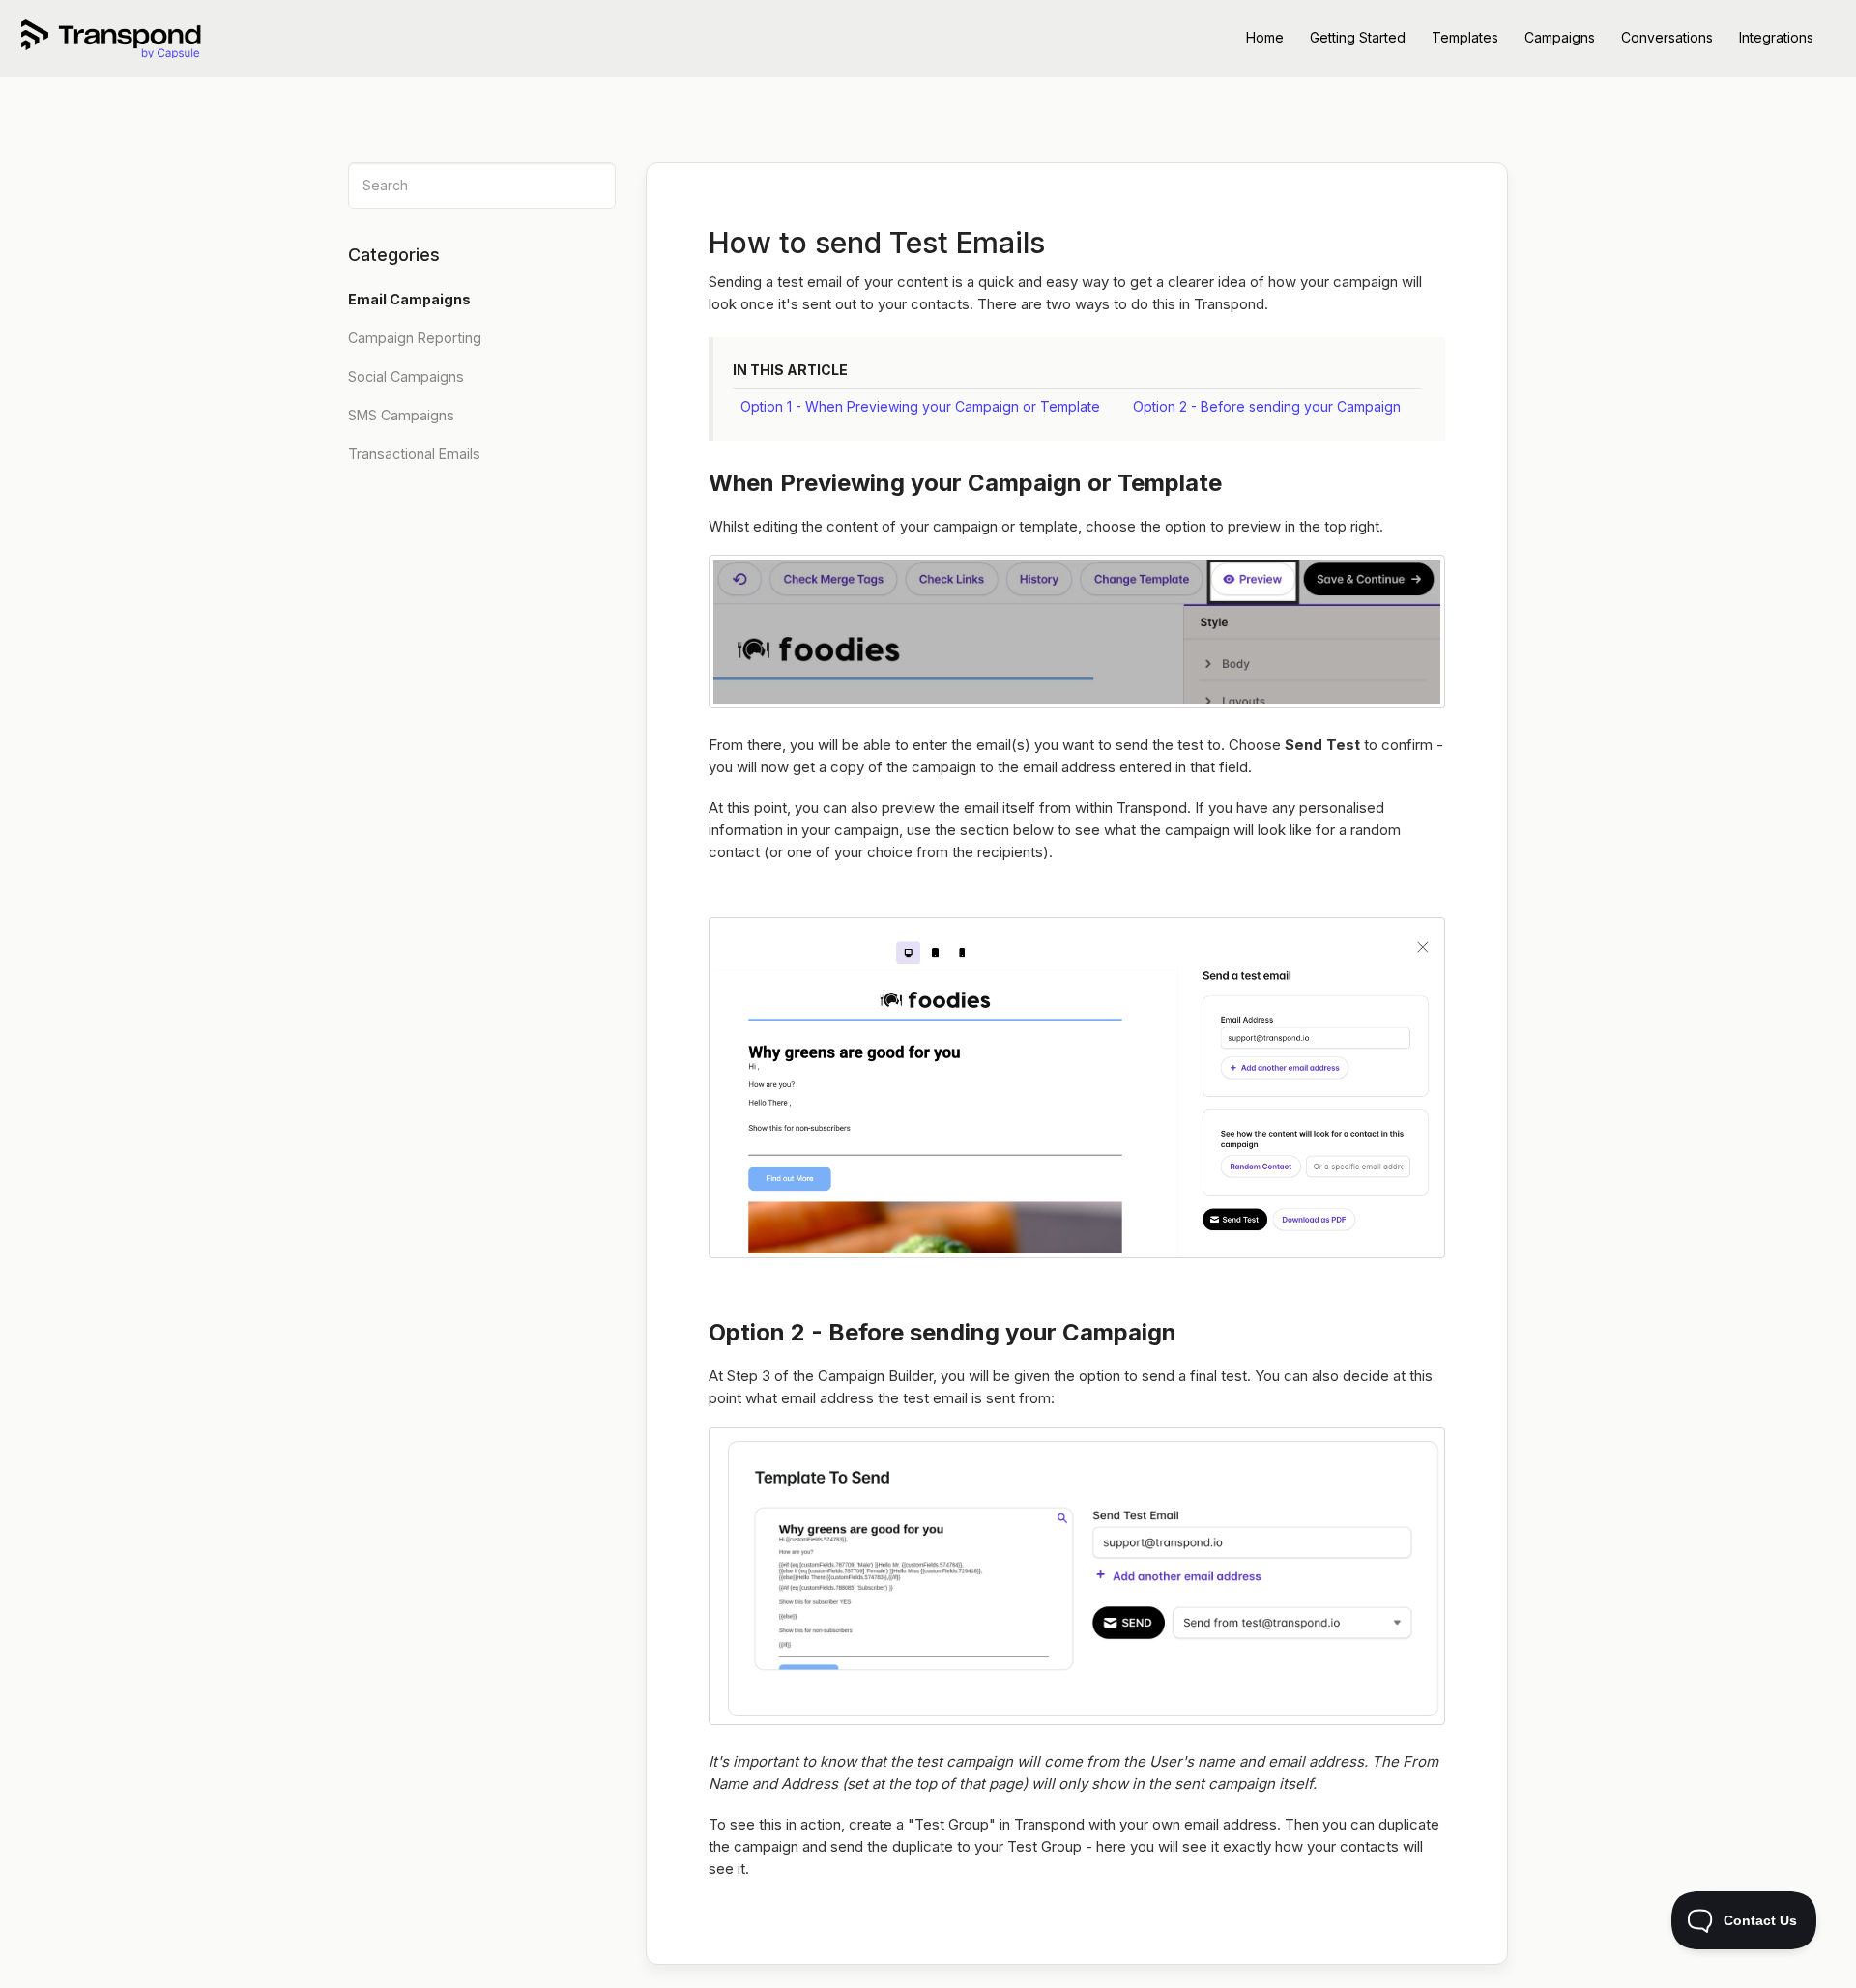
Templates (1465, 37)
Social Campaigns (406, 376)
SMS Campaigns (401, 415)
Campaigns (1560, 37)
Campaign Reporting (415, 338)
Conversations (1667, 37)
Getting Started (1358, 37)
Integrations (1776, 37)
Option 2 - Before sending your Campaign (1267, 406)
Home (1265, 37)
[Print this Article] (1455, 225)
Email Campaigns (411, 299)
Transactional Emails (414, 454)
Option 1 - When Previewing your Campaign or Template (920, 406)
